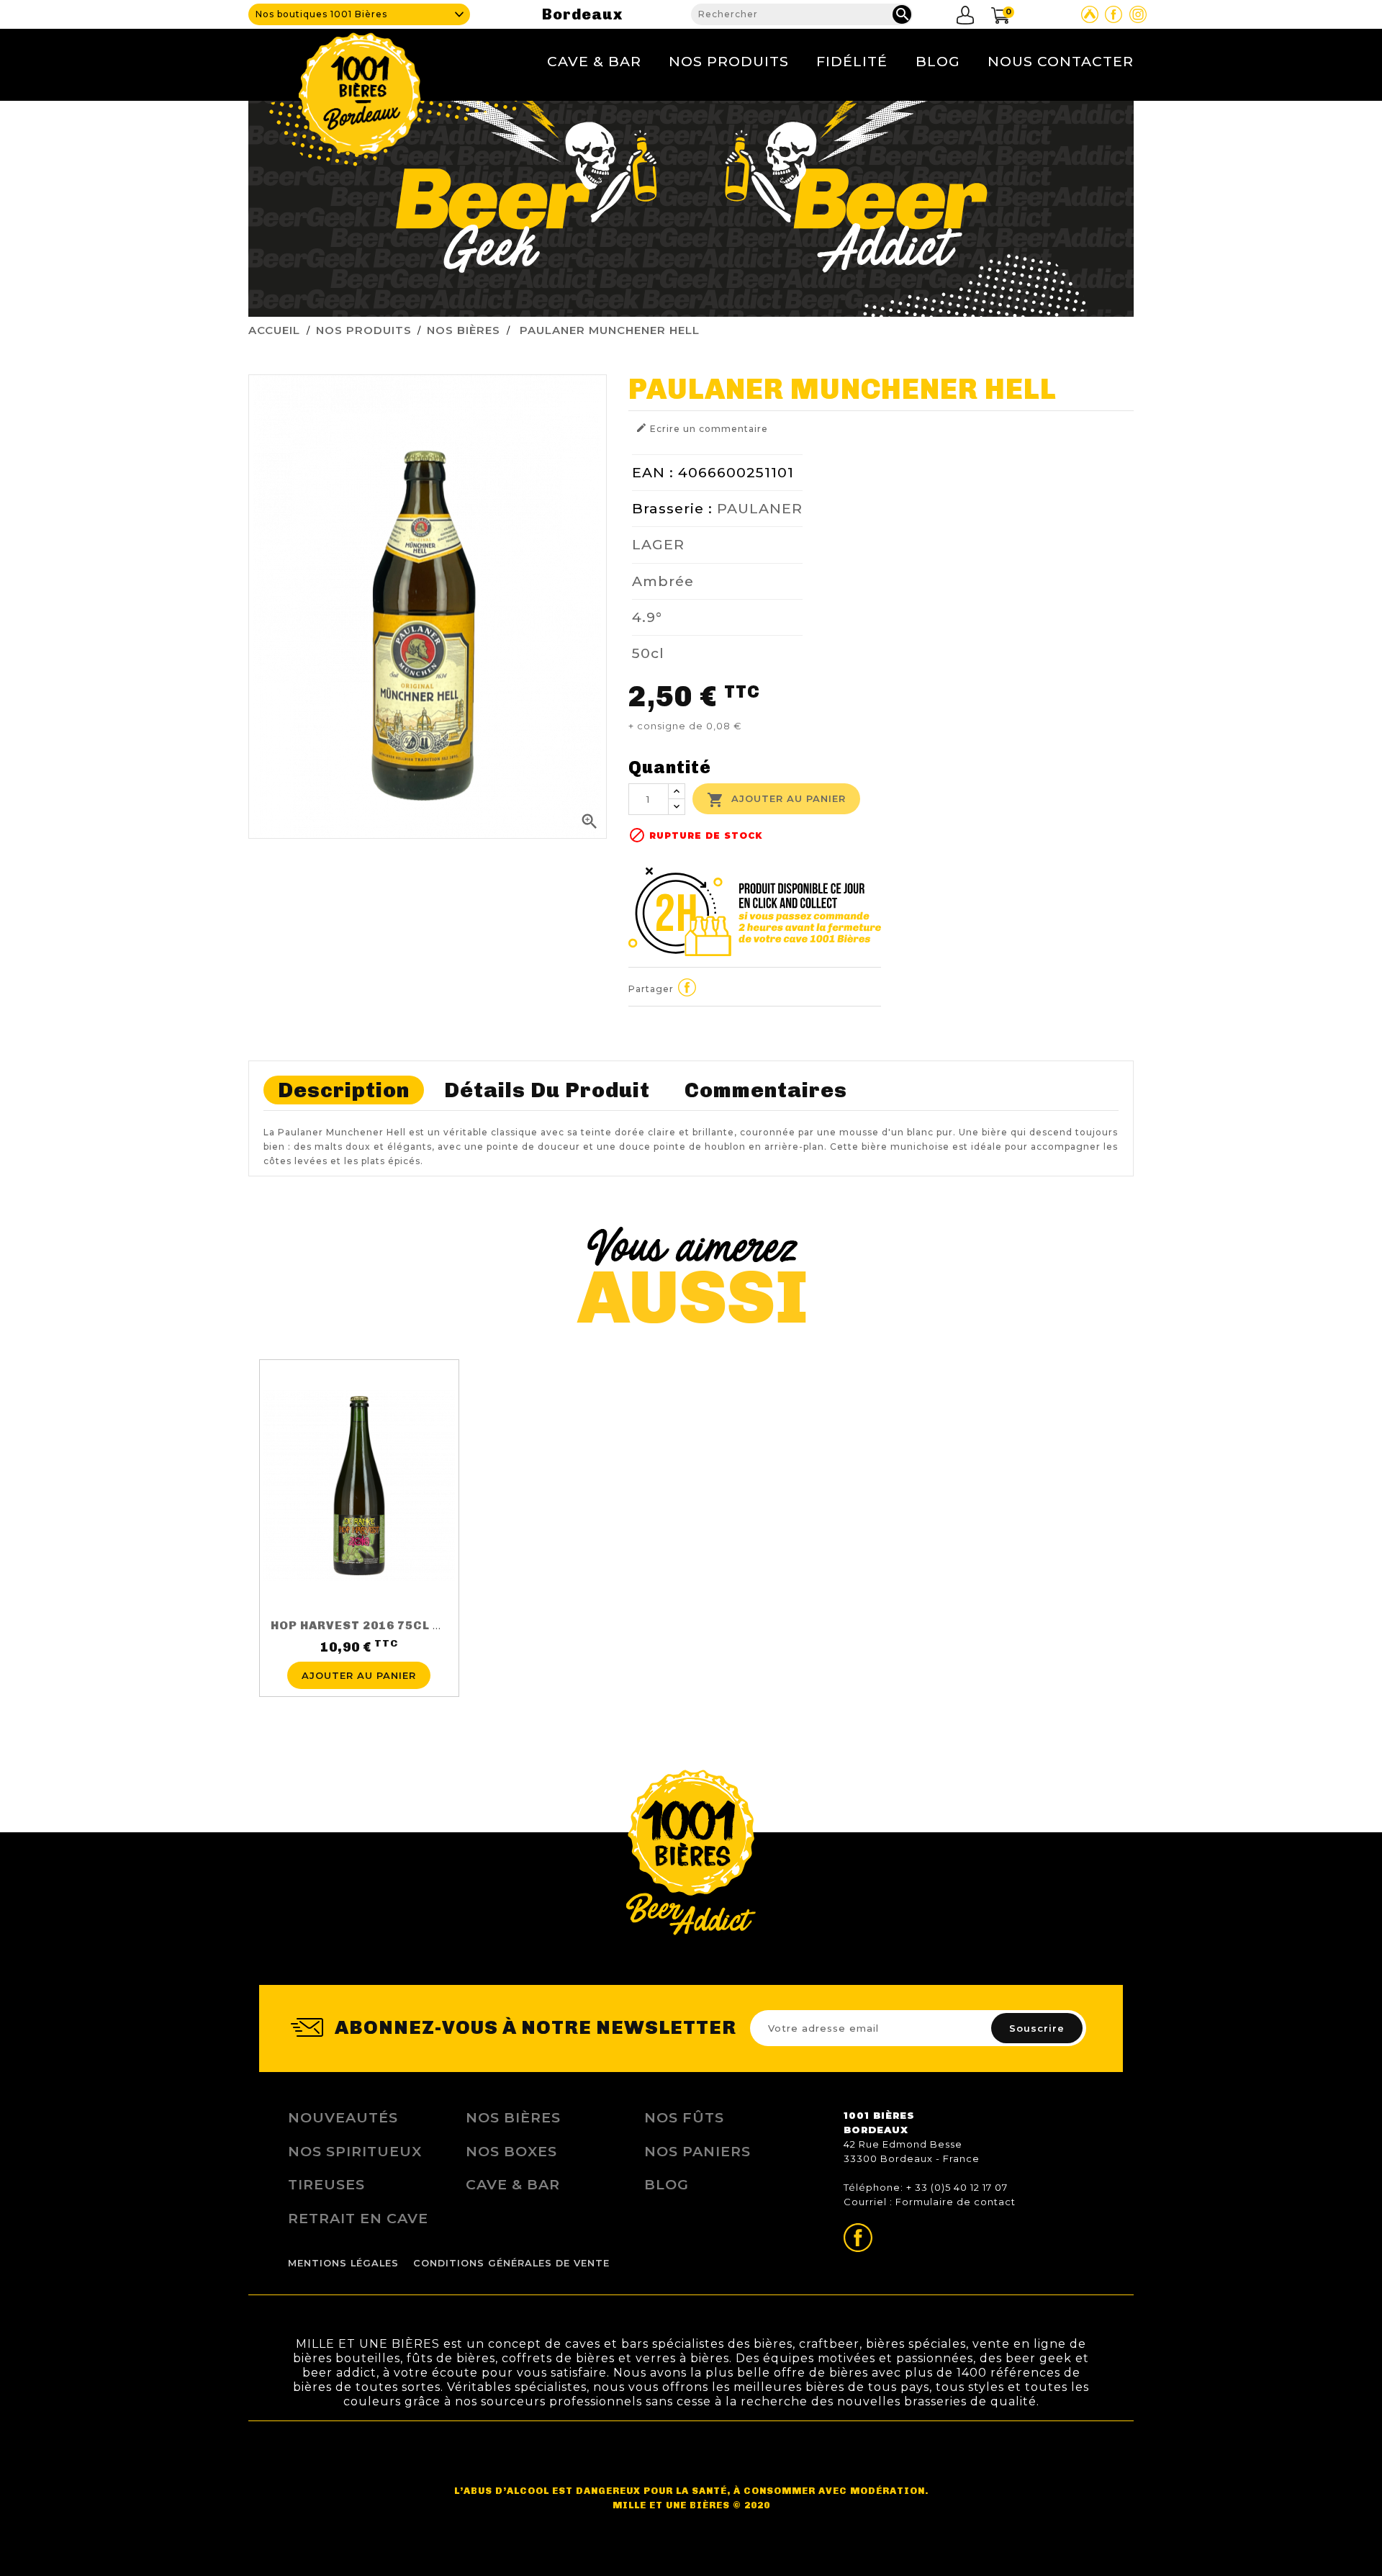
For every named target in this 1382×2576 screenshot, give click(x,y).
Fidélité (852, 61)
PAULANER (760, 508)
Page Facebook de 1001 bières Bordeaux (1114, 14)
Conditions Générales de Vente (511, 2263)
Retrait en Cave (358, 2218)
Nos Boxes (511, 2151)
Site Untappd (1090, 14)
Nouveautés (343, 2117)
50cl (648, 653)
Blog (938, 61)
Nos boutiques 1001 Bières (321, 14)
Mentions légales (343, 2263)
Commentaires (766, 1090)
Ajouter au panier (776, 800)
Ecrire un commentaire (702, 428)
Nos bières (513, 2117)
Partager (687, 987)
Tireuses (326, 2184)
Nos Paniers (697, 2151)
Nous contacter (1061, 61)
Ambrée (663, 581)
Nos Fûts (684, 2117)
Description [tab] (344, 1090)
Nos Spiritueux (355, 2151)
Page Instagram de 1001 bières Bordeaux (1138, 14)
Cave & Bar (594, 61)
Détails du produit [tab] (547, 1090)
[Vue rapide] (359, 1653)
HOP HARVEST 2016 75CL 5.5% (366, 1625)
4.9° (647, 617)
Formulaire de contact (956, 2202)
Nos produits (729, 61)
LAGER (658, 544)
